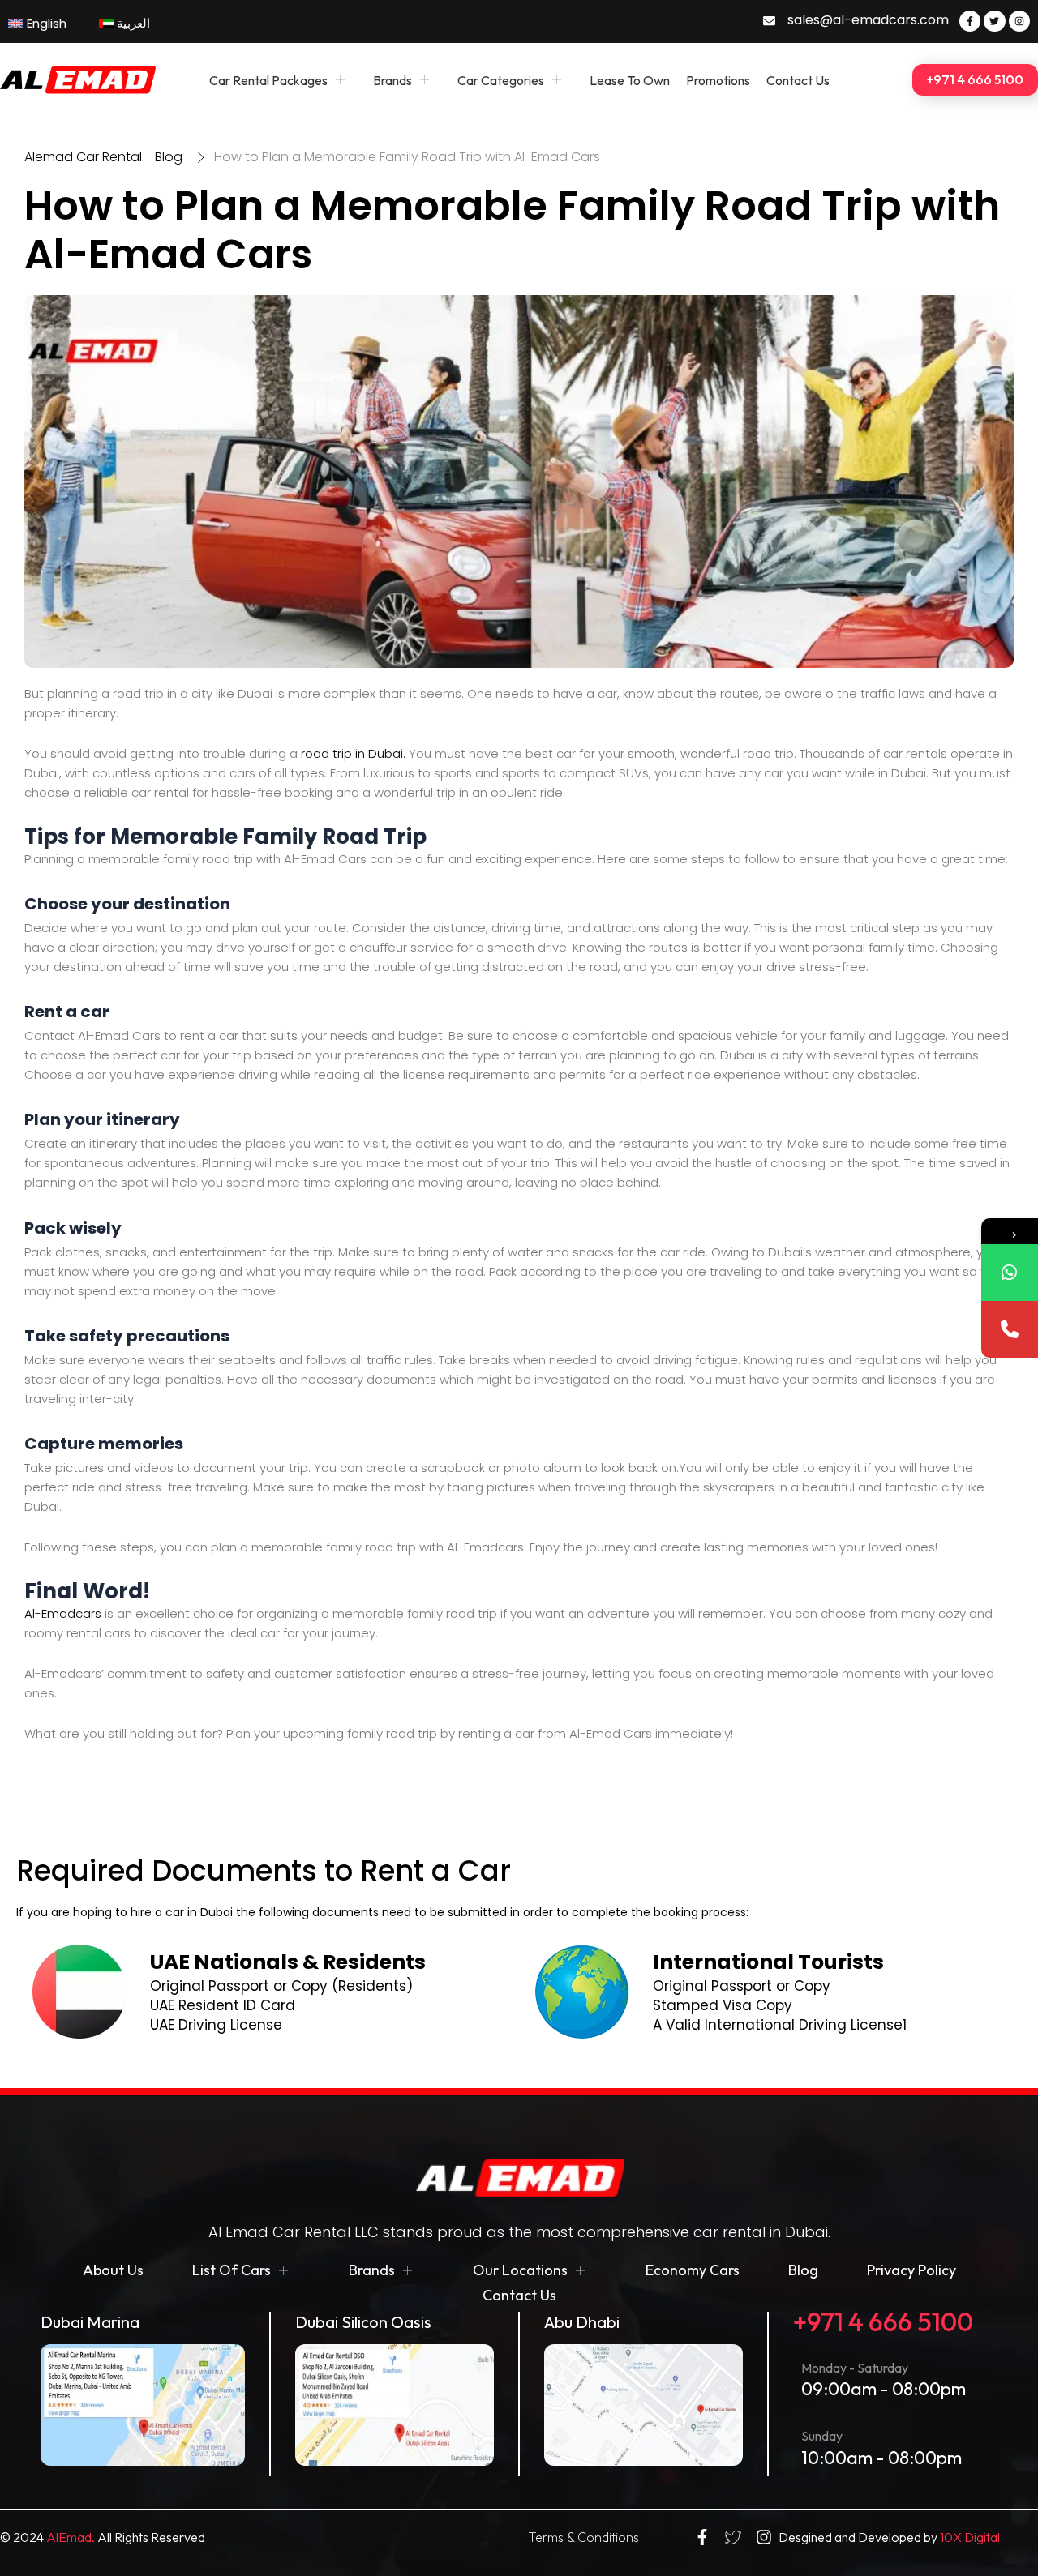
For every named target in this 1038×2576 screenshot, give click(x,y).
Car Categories (501, 80)
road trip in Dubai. (353, 753)
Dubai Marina (90, 2322)
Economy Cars (693, 2270)
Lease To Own (630, 80)
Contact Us (798, 80)
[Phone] (1010, 1329)
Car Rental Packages (268, 80)
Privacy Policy (911, 2270)
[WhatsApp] (1010, 1273)
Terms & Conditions (583, 2537)
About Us (113, 2270)
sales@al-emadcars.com (868, 20)
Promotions (718, 80)
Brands (392, 80)
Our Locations (520, 2270)
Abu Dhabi (582, 2322)
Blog (803, 2270)
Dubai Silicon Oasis (363, 2322)
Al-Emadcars (63, 1613)
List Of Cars (232, 2270)
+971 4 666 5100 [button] (975, 79)
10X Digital (970, 2537)
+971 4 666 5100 (883, 2321)
